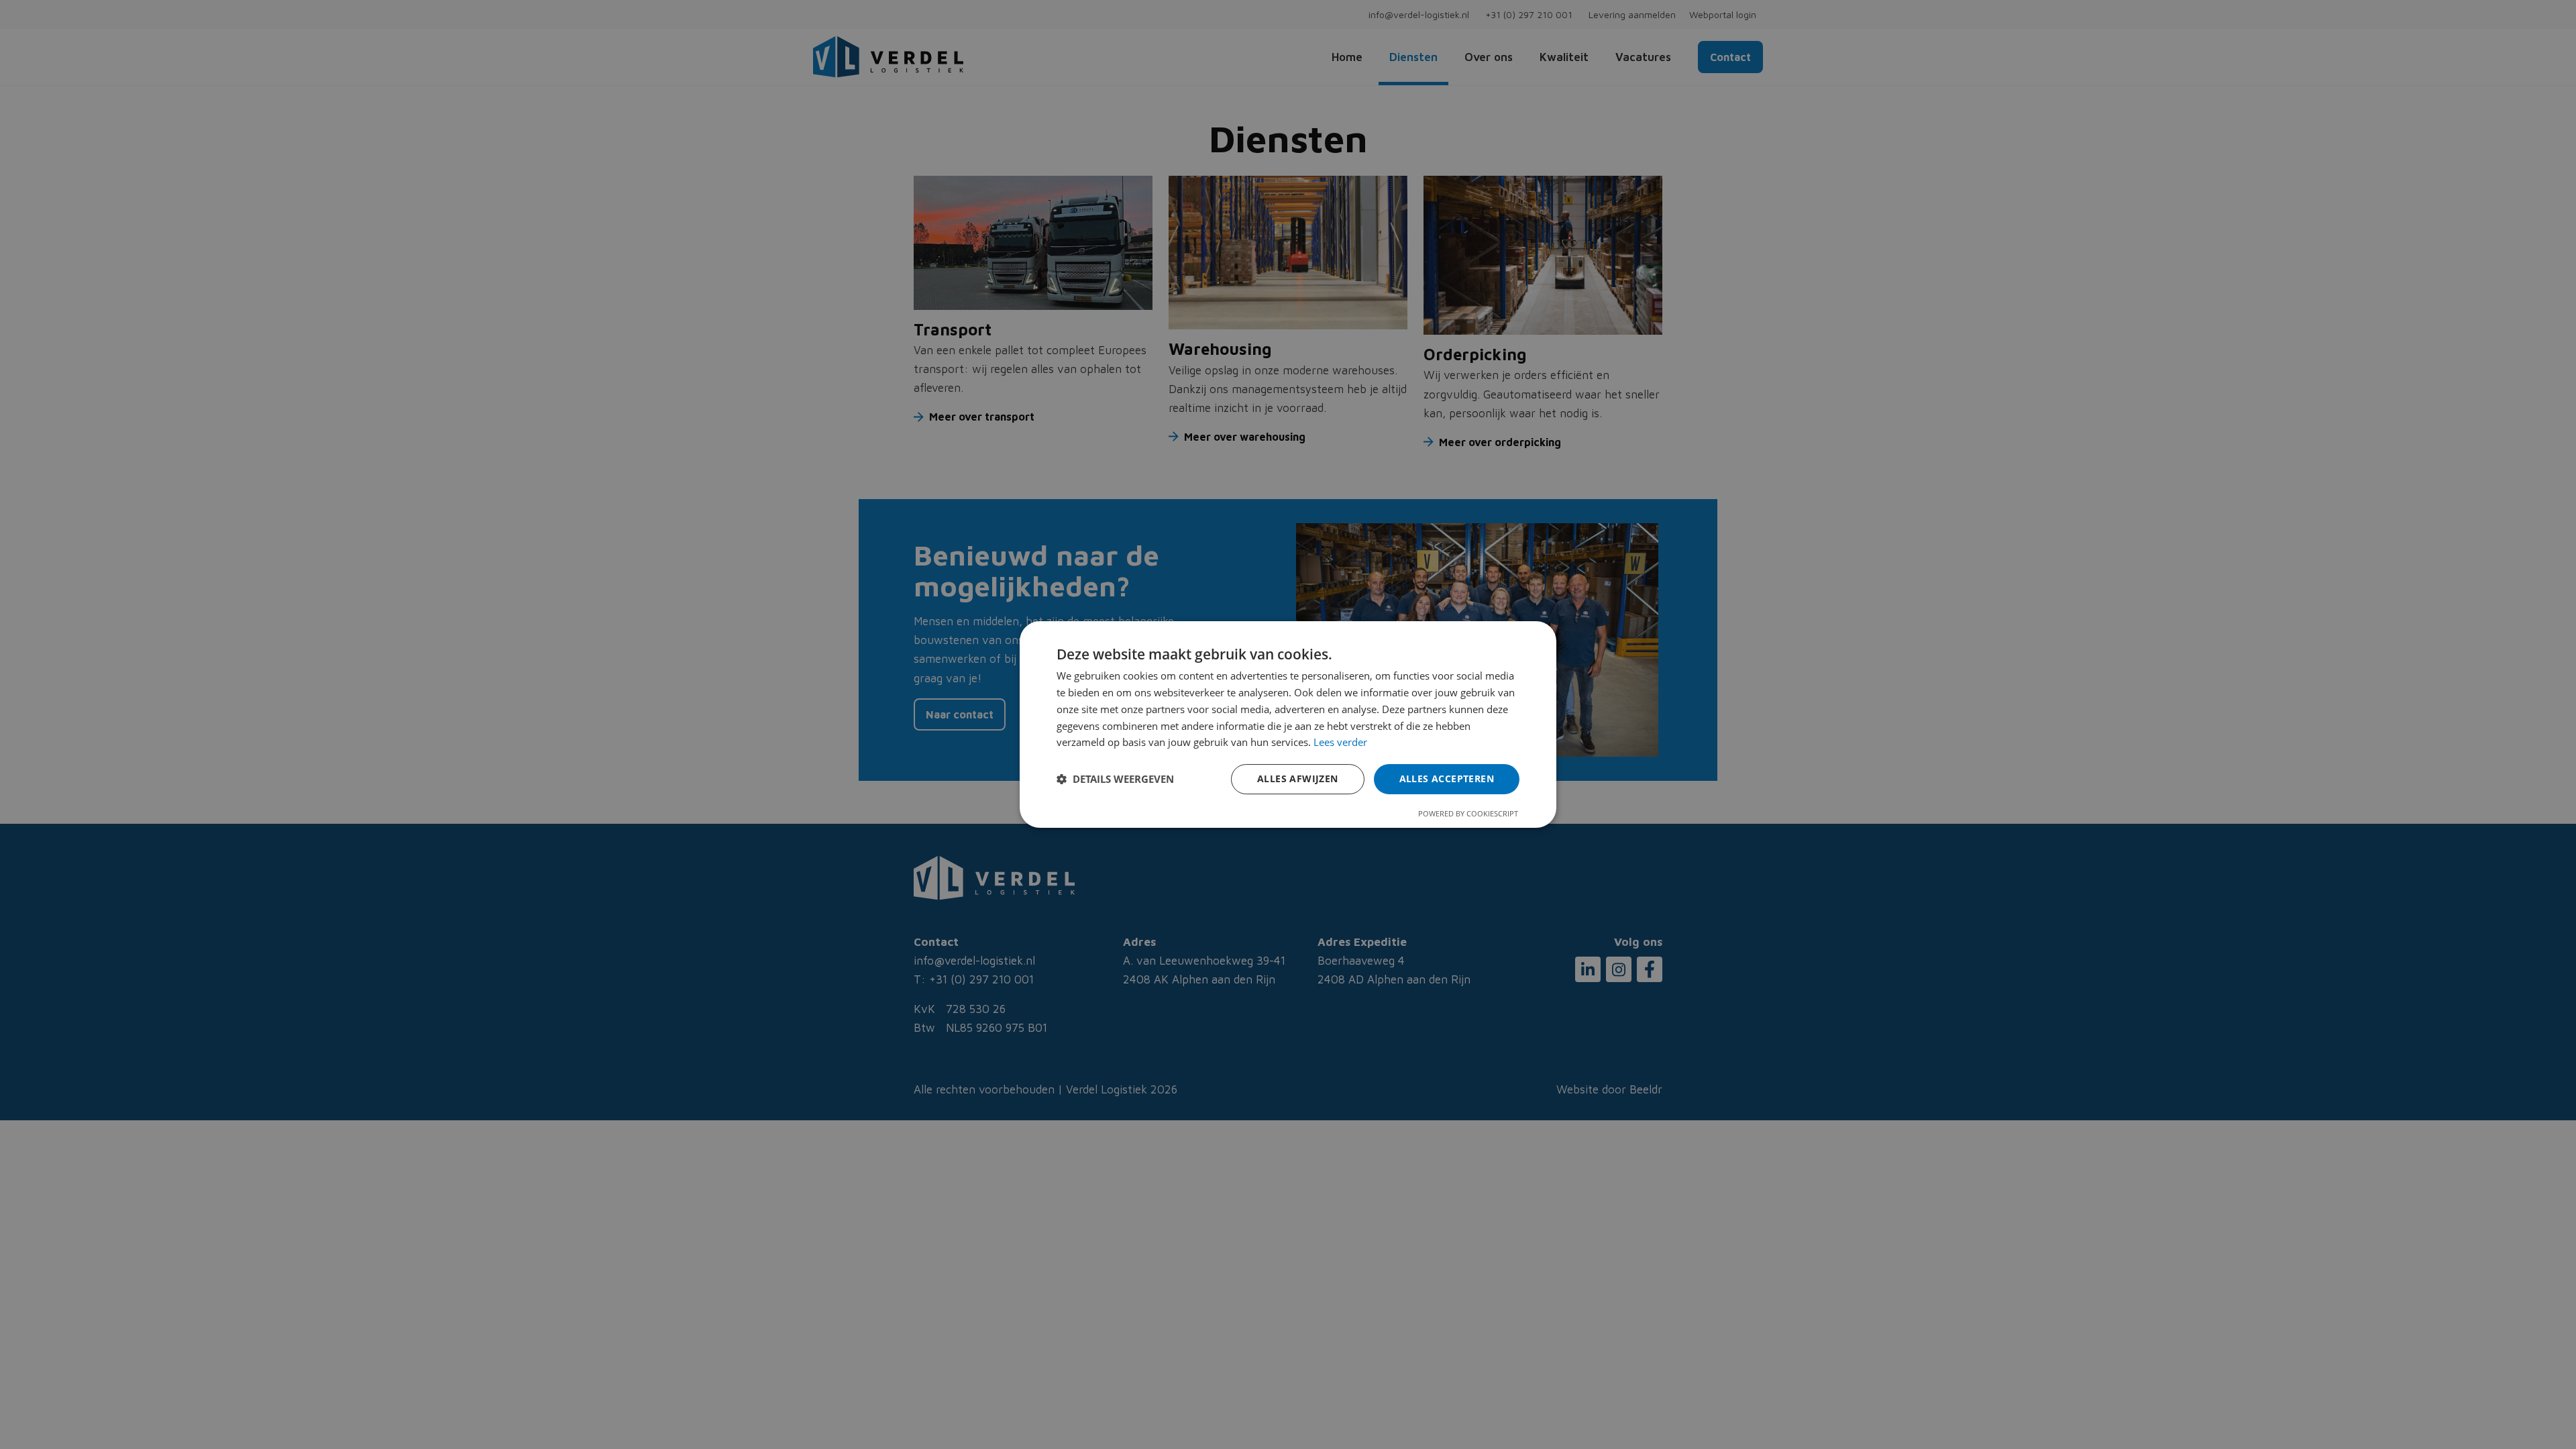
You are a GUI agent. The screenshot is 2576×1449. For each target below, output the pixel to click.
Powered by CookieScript (1468, 813)
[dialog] (1288, 724)
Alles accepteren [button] (1447, 779)
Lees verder (1340, 742)
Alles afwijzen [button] (1298, 779)
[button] (1115, 780)
